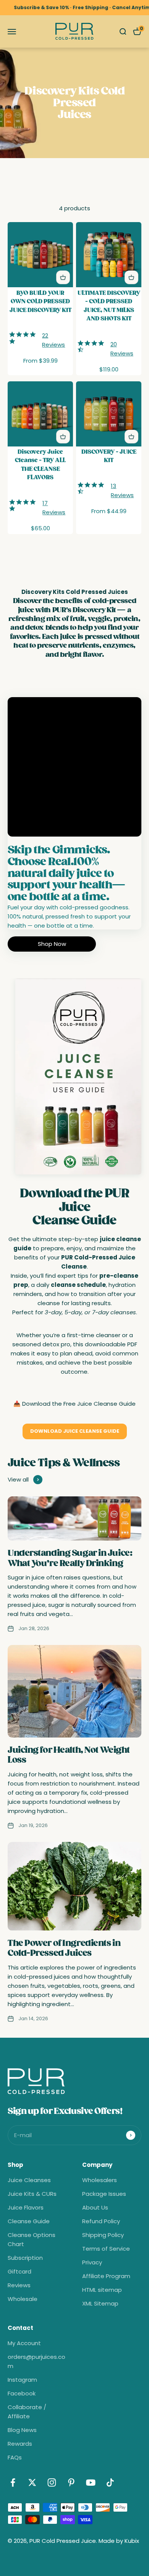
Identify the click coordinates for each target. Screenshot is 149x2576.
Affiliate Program (106, 2276)
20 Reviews (122, 349)
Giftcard (19, 2271)
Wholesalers (100, 2180)
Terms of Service (106, 2249)
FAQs (15, 2457)
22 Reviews (53, 340)
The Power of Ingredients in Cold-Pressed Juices (64, 1948)
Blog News (22, 2430)
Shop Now (52, 944)
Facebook (22, 2393)
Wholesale (23, 2299)
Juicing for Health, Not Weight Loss (69, 1755)
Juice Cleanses (29, 2180)
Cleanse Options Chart (32, 2239)
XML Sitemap (100, 2303)
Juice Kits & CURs (32, 2194)
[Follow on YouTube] (91, 2482)
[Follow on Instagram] (52, 2482)
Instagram (22, 2380)
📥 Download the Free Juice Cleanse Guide (74, 1404)
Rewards (20, 2444)
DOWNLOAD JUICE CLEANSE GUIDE (75, 1431)
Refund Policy (101, 2221)
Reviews (19, 2285)
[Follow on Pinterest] (71, 2482)
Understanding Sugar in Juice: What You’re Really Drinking (70, 1558)
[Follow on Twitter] (32, 2482)
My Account (24, 2343)
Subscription (25, 2258)
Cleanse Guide (29, 2221)
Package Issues (104, 2194)
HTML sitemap (102, 2290)
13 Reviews (122, 490)
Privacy (92, 2262)
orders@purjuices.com (36, 2361)
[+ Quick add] (63, 277)
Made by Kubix (119, 2541)
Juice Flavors (26, 2207)
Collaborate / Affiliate (27, 2412)
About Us (95, 2207)
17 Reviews (54, 508)
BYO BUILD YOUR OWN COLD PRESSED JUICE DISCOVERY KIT (40, 301)
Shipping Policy (103, 2235)
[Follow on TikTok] (110, 2482)
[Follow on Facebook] (13, 2482)
